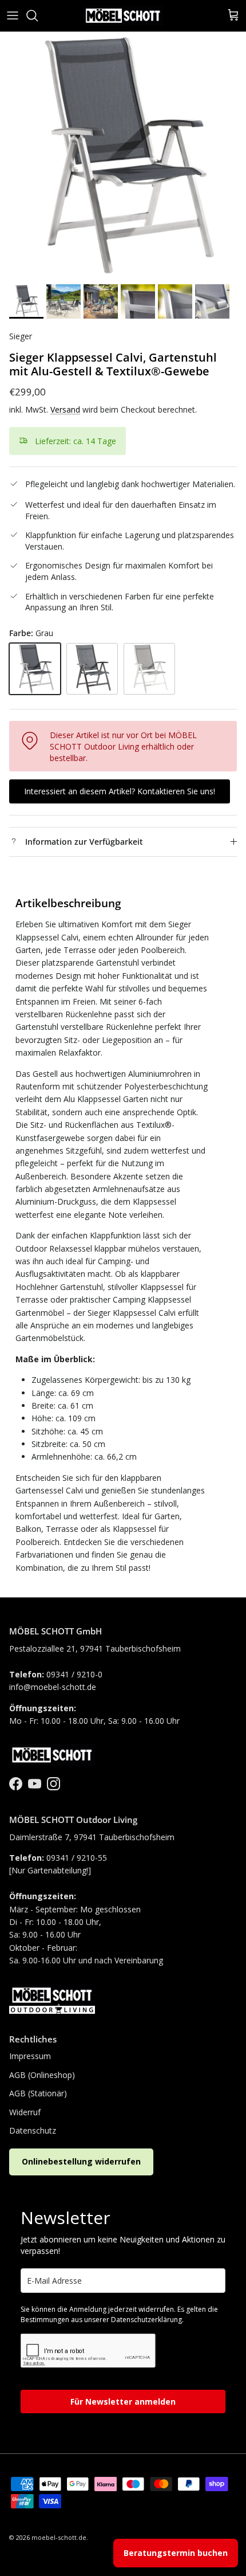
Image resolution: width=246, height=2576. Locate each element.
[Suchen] (38, 15)
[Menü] (13, 15)
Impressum (30, 2056)
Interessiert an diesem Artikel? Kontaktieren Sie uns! (120, 791)
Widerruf (25, 2112)
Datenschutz (33, 2130)
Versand (65, 409)
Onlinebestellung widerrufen (81, 2161)
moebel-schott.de (59, 2537)
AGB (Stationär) (38, 2093)
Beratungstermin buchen (176, 2553)
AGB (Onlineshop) (42, 2075)
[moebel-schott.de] (123, 16)
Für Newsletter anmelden (123, 2401)
